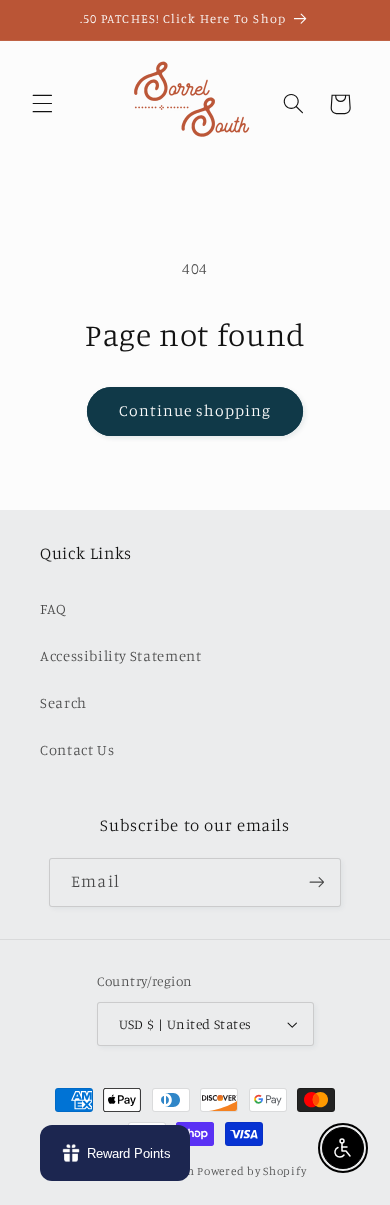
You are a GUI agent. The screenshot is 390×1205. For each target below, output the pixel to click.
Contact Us (77, 749)
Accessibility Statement (121, 655)
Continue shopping (195, 410)
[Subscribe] (316, 882)
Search (63, 702)
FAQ (53, 608)
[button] (42, 104)
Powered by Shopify (251, 1171)
